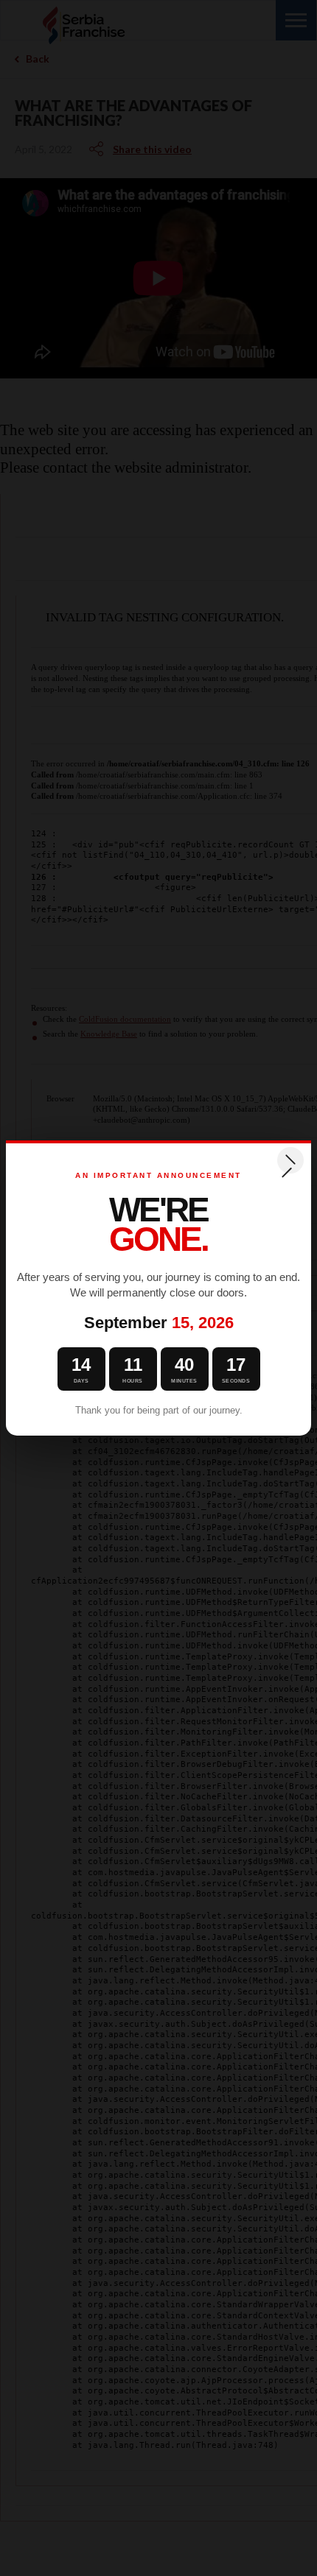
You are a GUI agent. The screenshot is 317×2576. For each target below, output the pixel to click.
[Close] (290, 1160)
